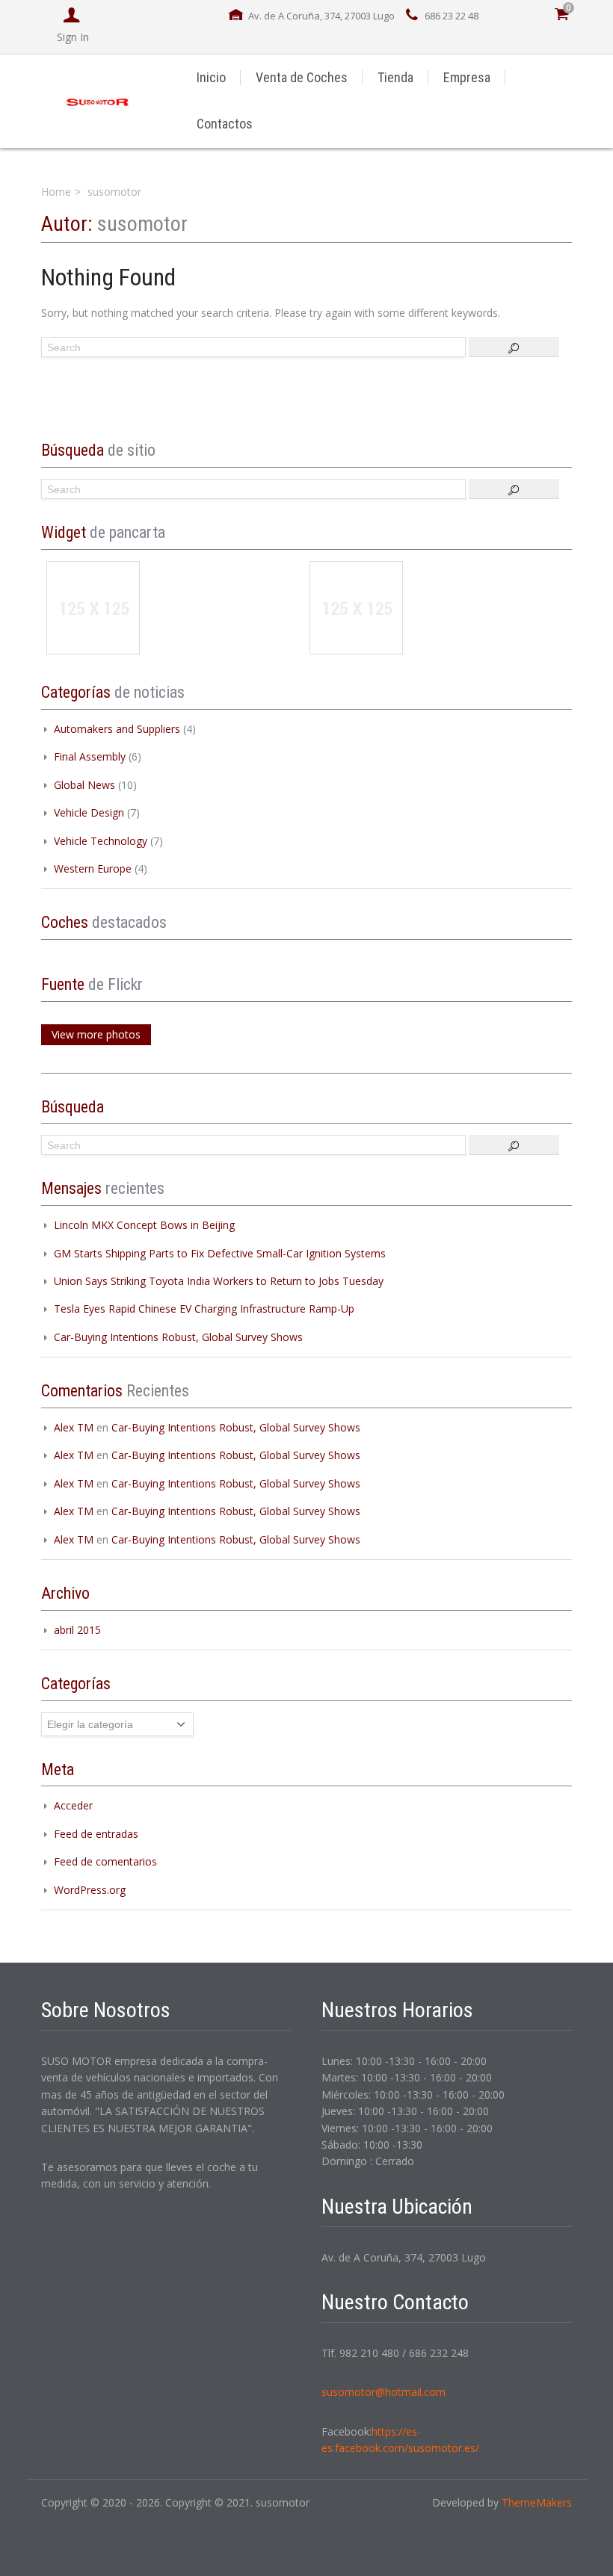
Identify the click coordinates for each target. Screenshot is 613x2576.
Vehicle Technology (101, 841)
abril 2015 (77, 1630)
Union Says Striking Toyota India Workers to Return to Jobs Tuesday (219, 1281)
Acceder (73, 1805)
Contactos (225, 124)
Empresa (467, 77)
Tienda (395, 77)
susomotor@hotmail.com (383, 2392)
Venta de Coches (302, 77)
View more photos (96, 1034)
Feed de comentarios (105, 1861)
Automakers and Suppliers (117, 729)
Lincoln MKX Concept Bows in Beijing (144, 1225)
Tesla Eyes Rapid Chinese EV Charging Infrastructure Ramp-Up (204, 1309)
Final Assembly (90, 756)
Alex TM (74, 1427)
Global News (84, 785)
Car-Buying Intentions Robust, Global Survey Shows (178, 1337)
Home (56, 192)
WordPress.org (90, 1890)
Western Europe (93, 869)
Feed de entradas (96, 1834)
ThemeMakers (537, 2502)
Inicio (211, 77)
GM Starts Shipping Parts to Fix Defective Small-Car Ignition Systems (220, 1253)
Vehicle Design (89, 812)
